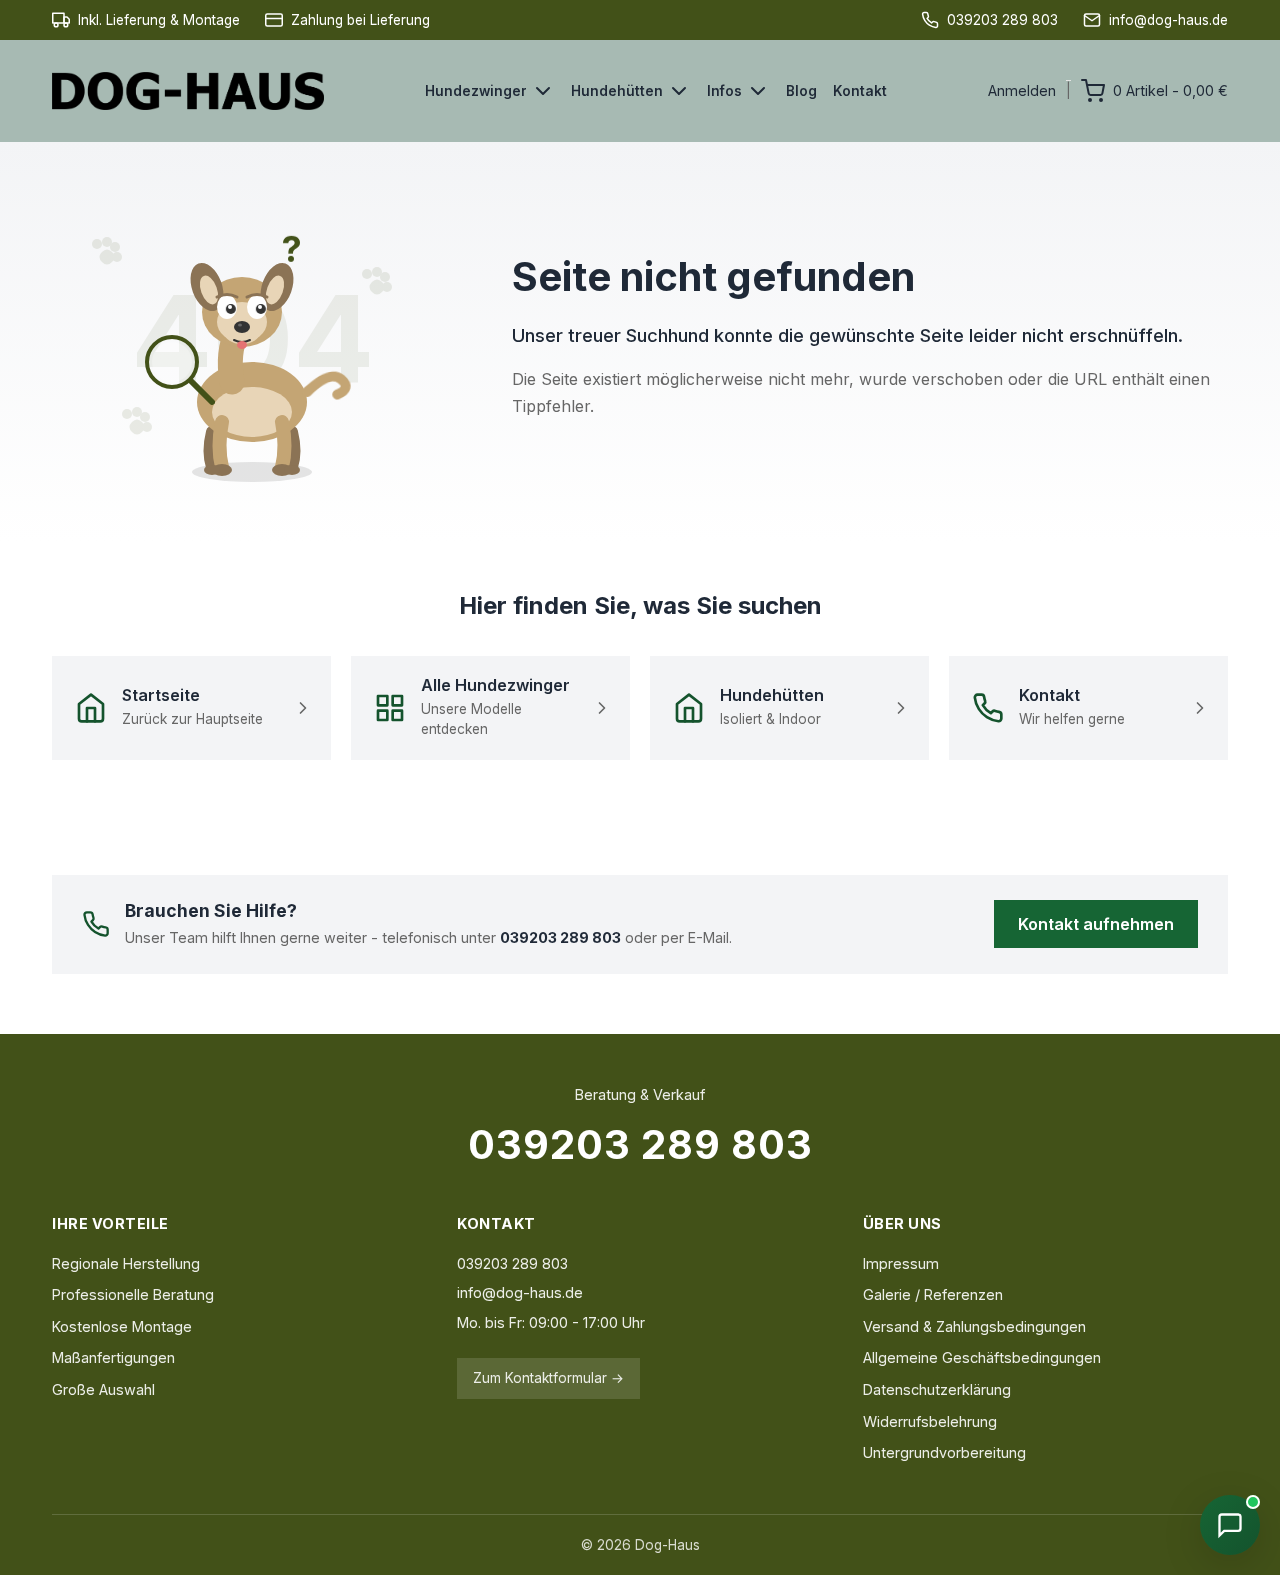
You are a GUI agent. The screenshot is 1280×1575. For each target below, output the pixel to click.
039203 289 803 (640, 1144)
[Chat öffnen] (1230, 1525)
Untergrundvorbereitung (944, 1452)
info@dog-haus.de (520, 1292)
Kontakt (860, 91)
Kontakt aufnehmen (1096, 924)
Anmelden (1022, 90)
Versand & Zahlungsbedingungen (974, 1326)
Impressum (901, 1263)
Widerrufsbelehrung (930, 1421)
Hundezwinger (476, 91)
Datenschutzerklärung (937, 1389)
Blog (801, 91)
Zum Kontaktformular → (548, 1378)
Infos (724, 91)
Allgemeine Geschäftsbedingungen (982, 1357)
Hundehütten (617, 91)
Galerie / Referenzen (933, 1294)
